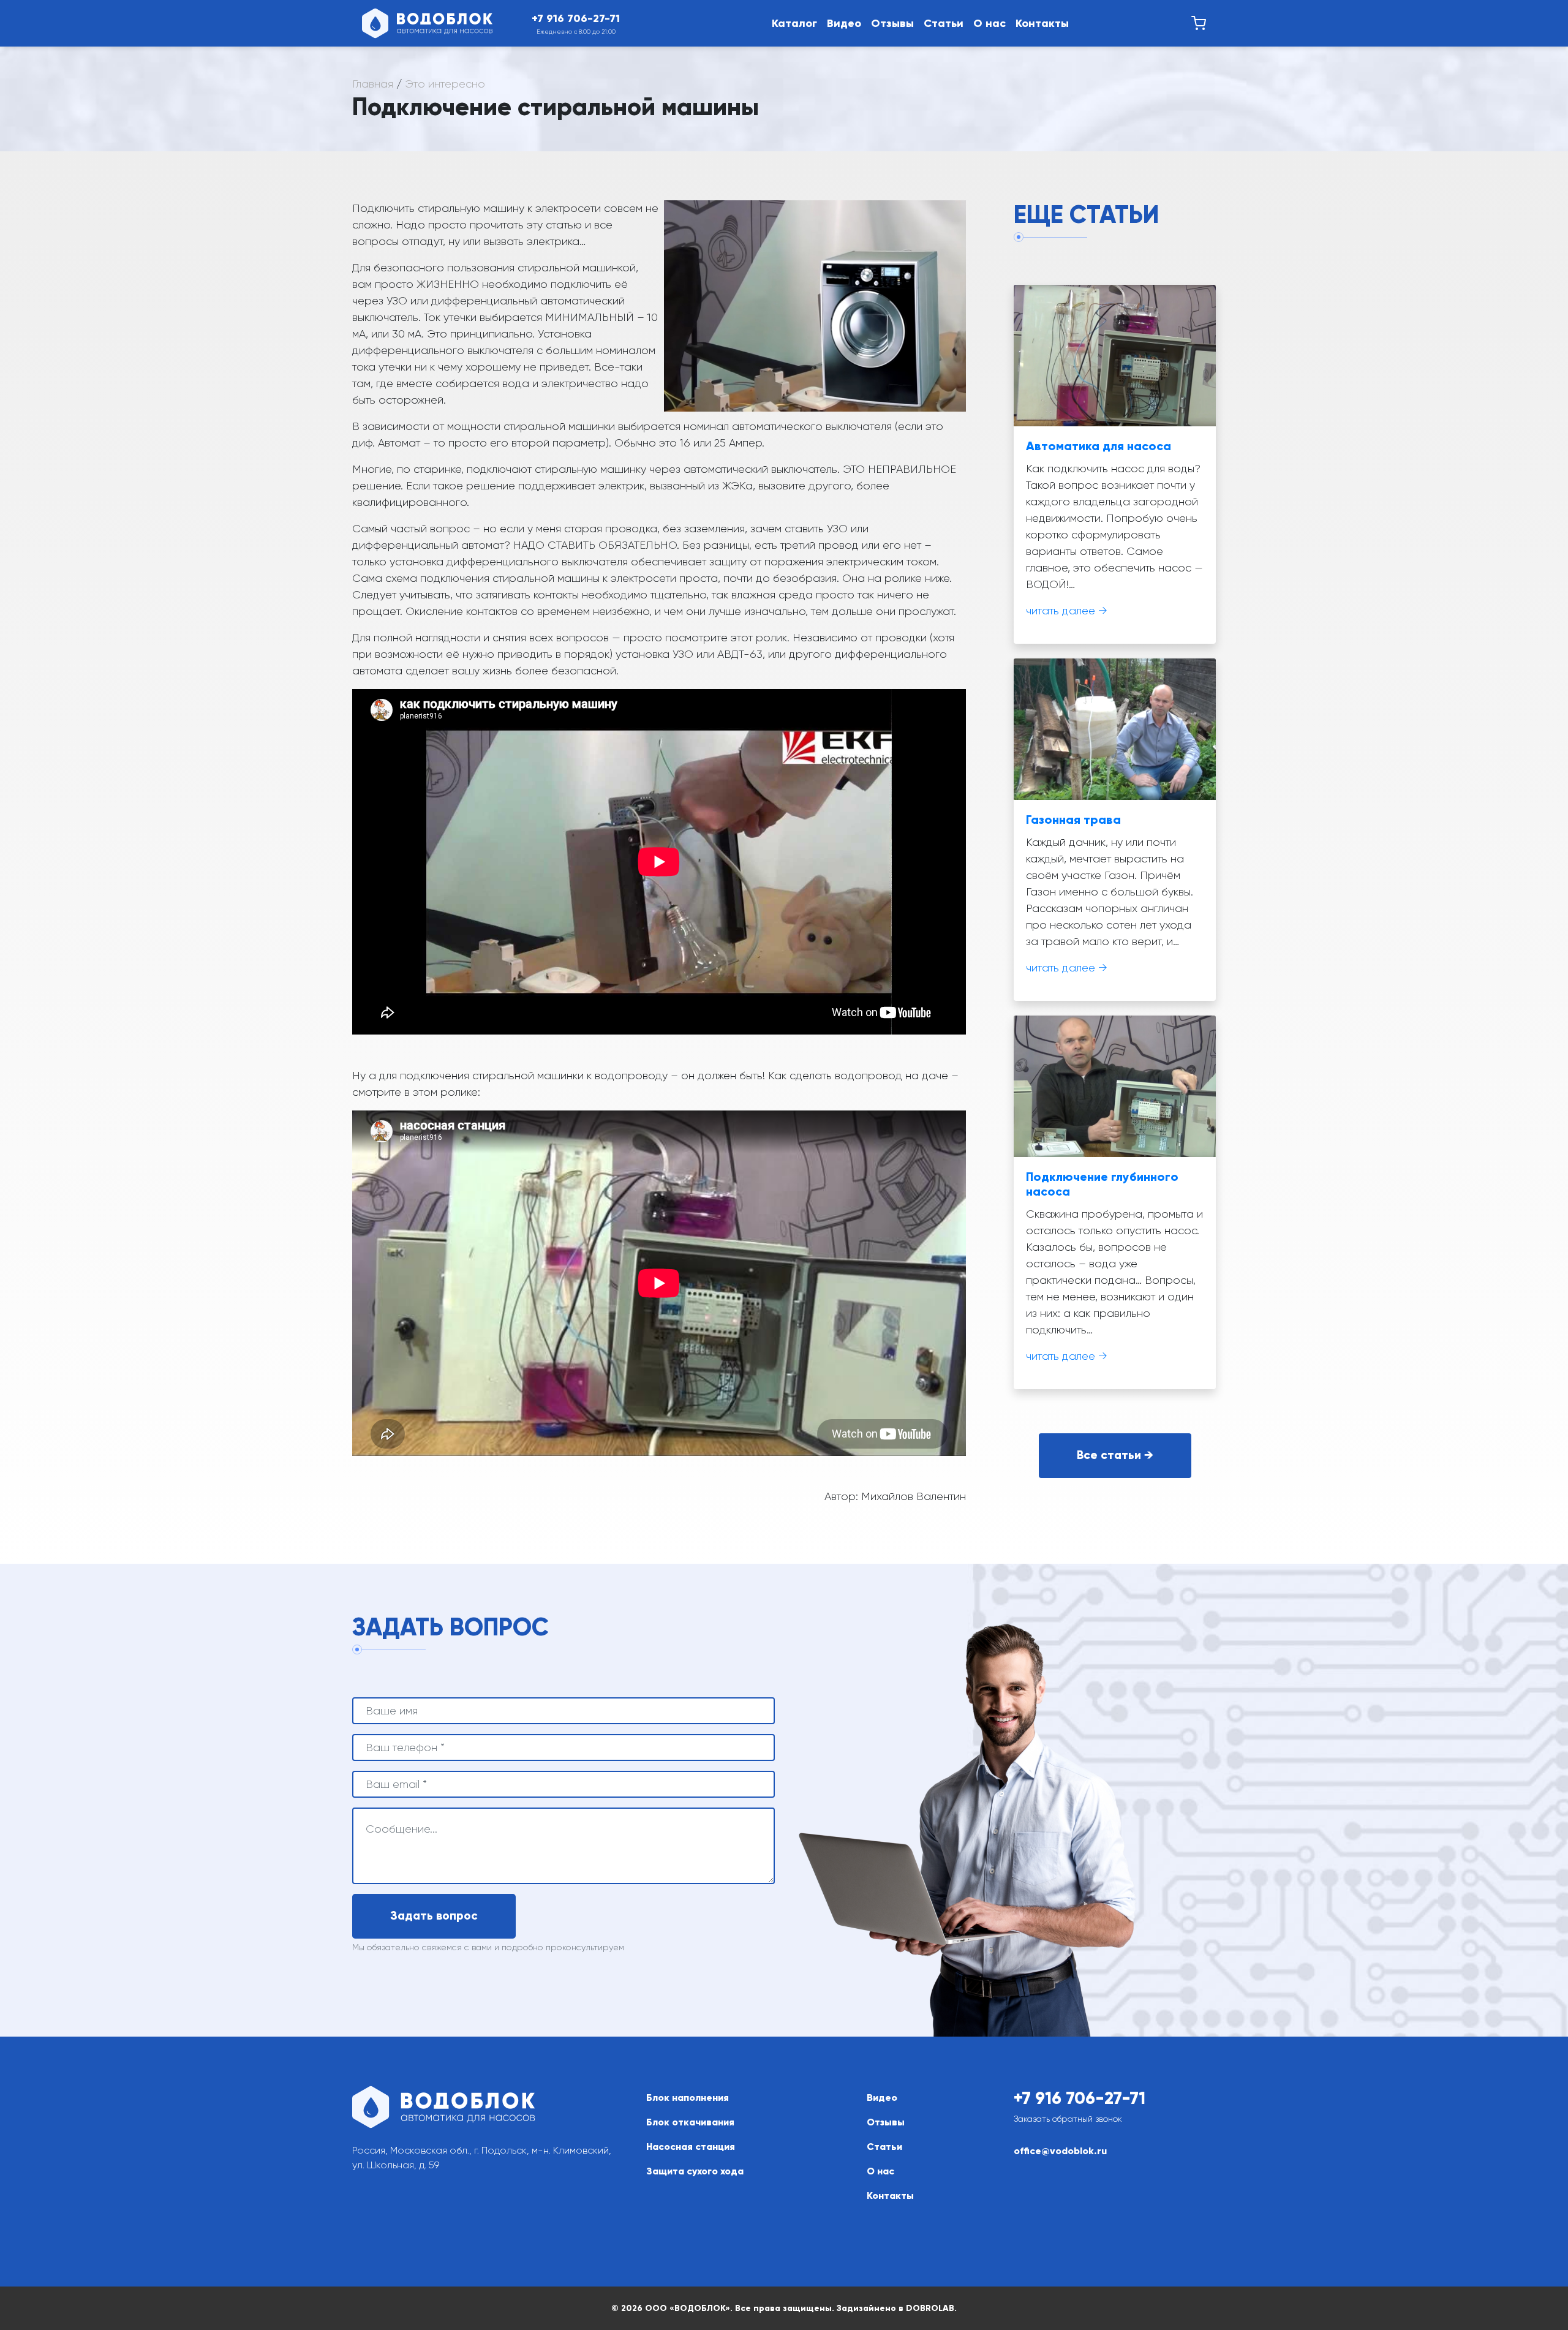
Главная (373, 84)
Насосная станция (691, 2147)
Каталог (794, 23)
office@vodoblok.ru (1060, 2151)
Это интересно (445, 84)
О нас (989, 23)
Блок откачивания (690, 2122)
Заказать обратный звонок (1068, 2119)
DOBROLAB (930, 2308)
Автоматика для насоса (1099, 446)
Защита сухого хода (695, 2171)
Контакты (1042, 23)
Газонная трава (1073, 820)
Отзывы (892, 23)
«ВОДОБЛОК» (700, 2308)
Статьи (944, 23)
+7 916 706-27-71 (1080, 2098)
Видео (844, 23)
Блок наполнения (688, 2098)
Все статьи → (1115, 1455)
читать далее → (1067, 611)
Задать (434, 1916)
